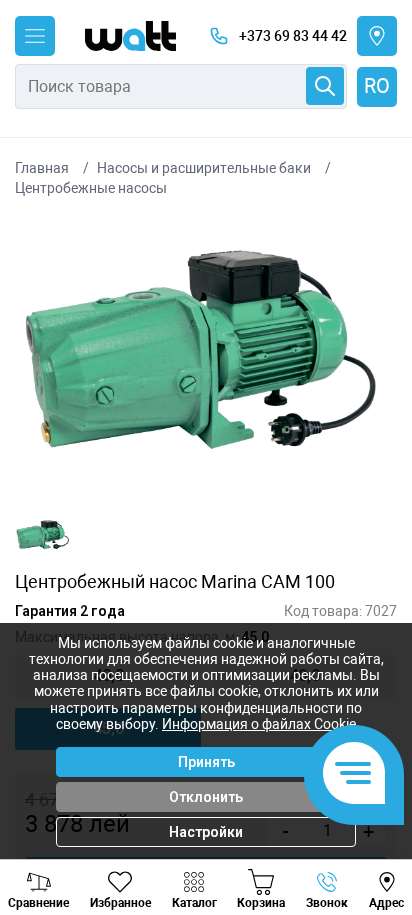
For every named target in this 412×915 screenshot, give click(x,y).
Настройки (206, 832)
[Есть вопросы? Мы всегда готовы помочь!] (354, 775)
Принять (206, 762)
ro (377, 86)
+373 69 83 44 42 (293, 36)
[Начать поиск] (325, 86)
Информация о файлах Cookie (259, 724)
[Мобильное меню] (35, 36)
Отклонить (206, 797)
